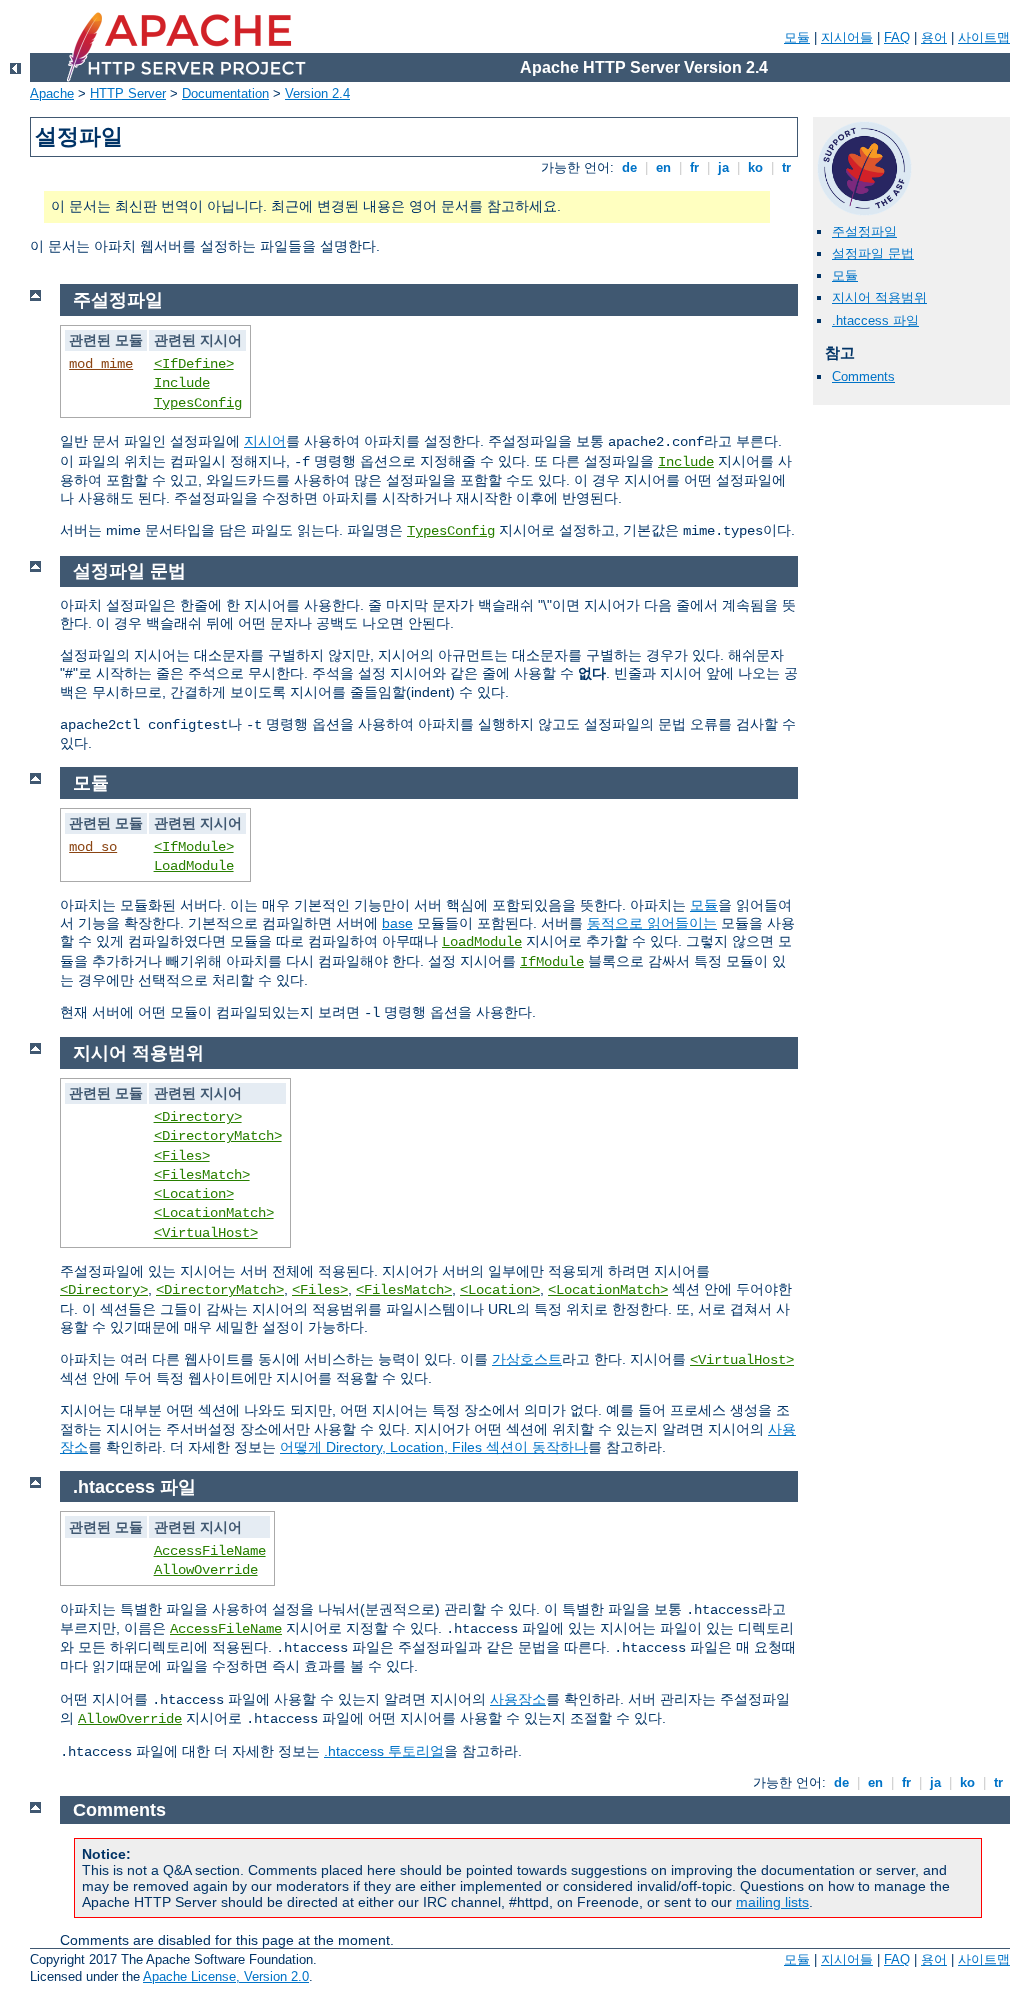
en (663, 167)
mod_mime (101, 364)
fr (694, 167)
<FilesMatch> (202, 1175)
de (629, 167)
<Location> (194, 1194)
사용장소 (518, 1699)
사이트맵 (984, 37)
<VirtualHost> (206, 1233)
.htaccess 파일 (875, 320)
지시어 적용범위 (879, 297)
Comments (863, 376)
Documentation (225, 93)
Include (182, 383)
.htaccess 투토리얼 (384, 1751)
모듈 (797, 37)
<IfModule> (194, 847)
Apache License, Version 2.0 (226, 1976)
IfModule (552, 962)
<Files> (182, 1156)
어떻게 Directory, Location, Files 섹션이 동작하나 (434, 1447)
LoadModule (194, 866)
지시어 (265, 441)
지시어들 (847, 37)
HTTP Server (128, 93)
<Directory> (198, 1117)
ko (755, 167)
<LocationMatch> (214, 1213)
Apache (52, 93)
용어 (934, 37)
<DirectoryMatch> (218, 1136)
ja (723, 167)
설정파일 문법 (873, 253)
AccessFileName (210, 1551)
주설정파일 (864, 231)
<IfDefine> (194, 364)
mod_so (93, 847)
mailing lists (772, 1902)
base (397, 923)
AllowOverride (206, 1570)
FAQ (897, 37)
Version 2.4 (317, 93)
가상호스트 (527, 1359)
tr (786, 167)
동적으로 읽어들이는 (652, 923)
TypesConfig (198, 403)
